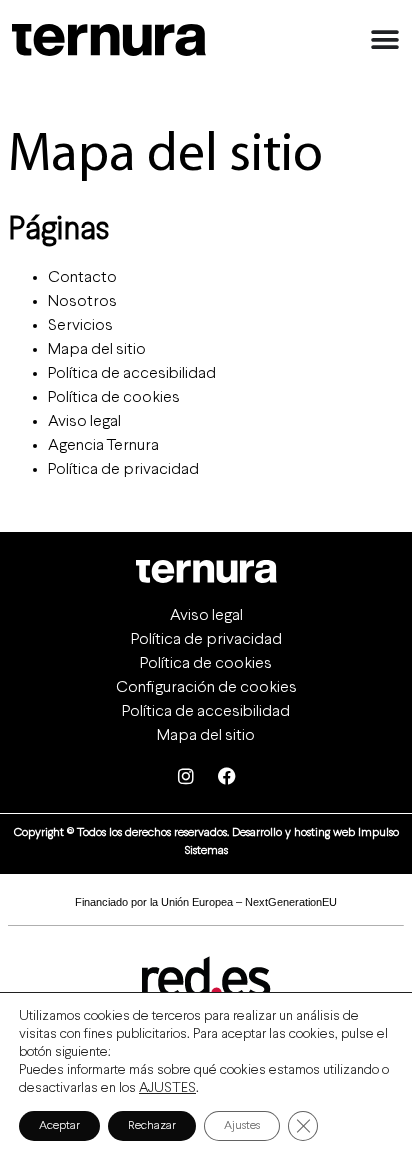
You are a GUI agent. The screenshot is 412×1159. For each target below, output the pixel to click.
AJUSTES (167, 1088)
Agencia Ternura (103, 445)
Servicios (80, 325)
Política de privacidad (123, 469)
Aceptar (59, 1126)
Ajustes (242, 1126)
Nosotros (82, 301)
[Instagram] (186, 776)
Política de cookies (114, 397)
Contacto (82, 277)
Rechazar (152, 1126)
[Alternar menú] (385, 40)
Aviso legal (84, 421)
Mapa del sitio (97, 349)
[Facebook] (227, 776)
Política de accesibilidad (132, 373)
